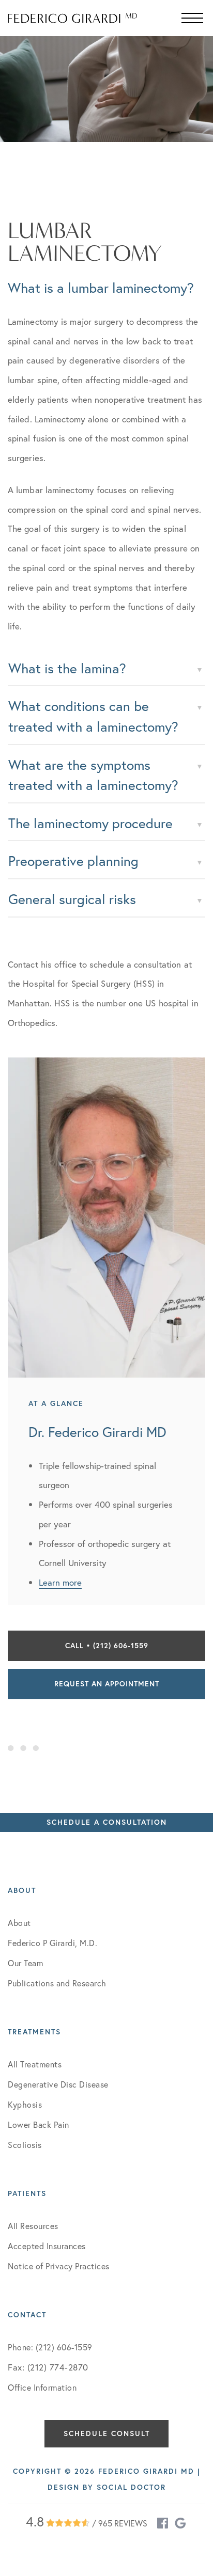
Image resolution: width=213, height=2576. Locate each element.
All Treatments (35, 2064)
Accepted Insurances (47, 2246)
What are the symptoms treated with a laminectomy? (93, 775)
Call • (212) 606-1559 (107, 1646)
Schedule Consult (107, 2433)
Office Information (42, 2387)
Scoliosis (25, 2145)
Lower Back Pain (39, 2124)
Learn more (60, 1582)
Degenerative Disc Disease (58, 2084)
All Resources (33, 2226)
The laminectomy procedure (90, 823)
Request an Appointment (107, 1684)
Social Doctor (131, 2487)
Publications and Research (57, 1983)
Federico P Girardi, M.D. (52, 1943)
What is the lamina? (67, 668)
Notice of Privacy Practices (59, 2266)
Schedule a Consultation (107, 1822)
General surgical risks (72, 899)
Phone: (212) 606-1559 (50, 2347)
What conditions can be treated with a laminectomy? (93, 716)
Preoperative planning (73, 861)
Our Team (25, 1963)
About (19, 1923)
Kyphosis (25, 2104)
